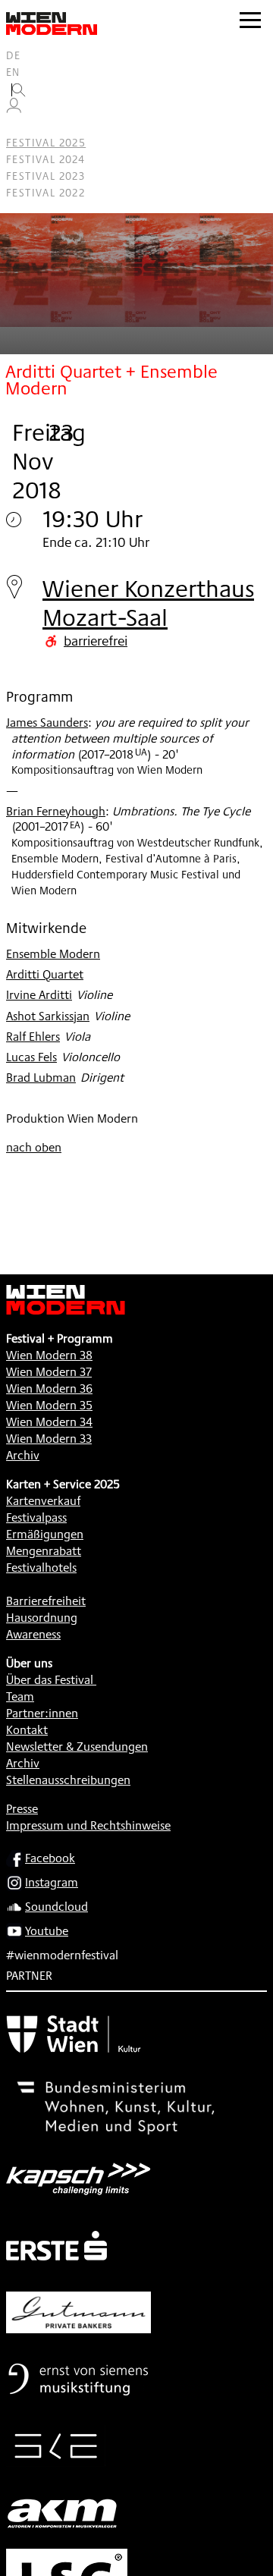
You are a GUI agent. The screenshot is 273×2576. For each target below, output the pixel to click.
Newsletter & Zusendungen (77, 1747)
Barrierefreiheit (46, 1601)
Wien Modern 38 (49, 1355)
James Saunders (47, 723)
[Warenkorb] (20, 126)
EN (13, 72)
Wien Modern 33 (49, 1439)
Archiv (23, 1455)
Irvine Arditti (39, 995)
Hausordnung (42, 1618)
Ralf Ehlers (33, 1037)
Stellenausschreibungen (68, 1780)
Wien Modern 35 (49, 1405)
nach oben (34, 1147)
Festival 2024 (45, 159)
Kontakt (27, 1730)
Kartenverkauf (43, 1501)
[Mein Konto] (14, 109)
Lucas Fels (31, 1057)
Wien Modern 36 (49, 1389)
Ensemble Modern (53, 954)
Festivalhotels (41, 1568)
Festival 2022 (45, 193)
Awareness (33, 1634)
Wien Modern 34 (49, 1422)
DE (14, 55)
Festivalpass (36, 1517)
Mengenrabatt (44, 1551)
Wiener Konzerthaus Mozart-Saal (148, 603)
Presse (22, 1809)
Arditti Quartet (45, 974)
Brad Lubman (41, 1078)
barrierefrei (96, 640)
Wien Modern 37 (49, 1372)
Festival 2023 (45, 176)
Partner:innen (42, 1713)
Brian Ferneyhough (56, 811)
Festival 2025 (46, 143)
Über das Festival (50, 1680)
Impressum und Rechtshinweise (88, 1825)
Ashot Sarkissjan (48, 1016)
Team (20, 1696)
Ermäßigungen (45, 1534)
